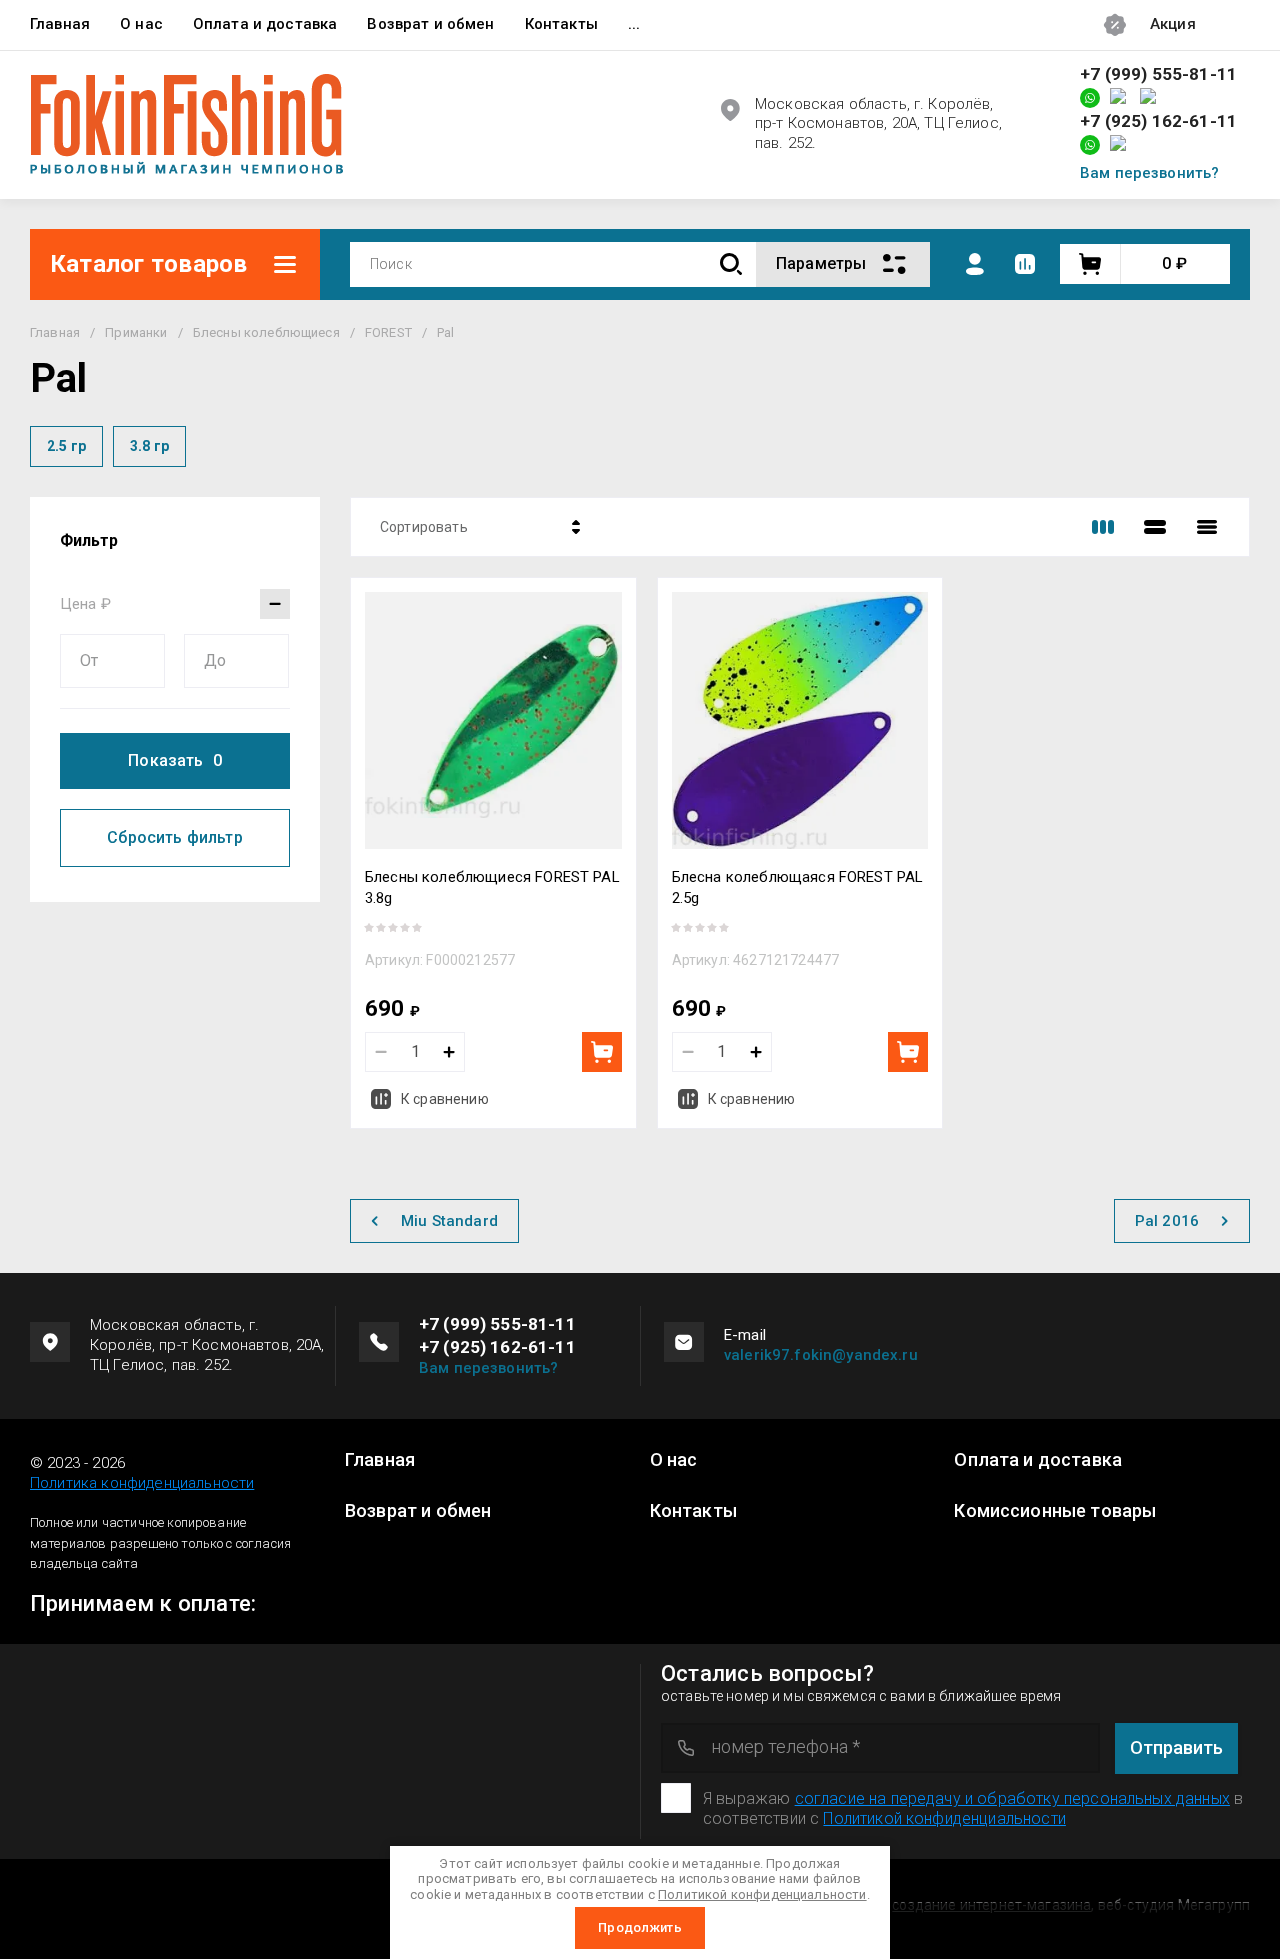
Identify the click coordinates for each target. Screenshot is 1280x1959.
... (634, 24)
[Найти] (731, 264)
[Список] (1155, 527)
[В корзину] (602, 1052)
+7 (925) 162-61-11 (1158, 121)
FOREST (388, 332)
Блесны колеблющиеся (266, 332)
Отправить (1176, 1747)
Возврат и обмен (430, 24)
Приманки (136, 332)
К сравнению (445, 1099)
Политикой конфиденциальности (944, 1818)
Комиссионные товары (1055, 1511)
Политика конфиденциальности (142, 1483)
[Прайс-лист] (1207, 527)
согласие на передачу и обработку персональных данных (1012, 1798)
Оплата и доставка (265, 24)
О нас (141, 24)
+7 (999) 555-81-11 (1158, 74)
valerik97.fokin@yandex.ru (821, 1355)
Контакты (561, 24)
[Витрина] (1103, 527)
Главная (60, 24)
